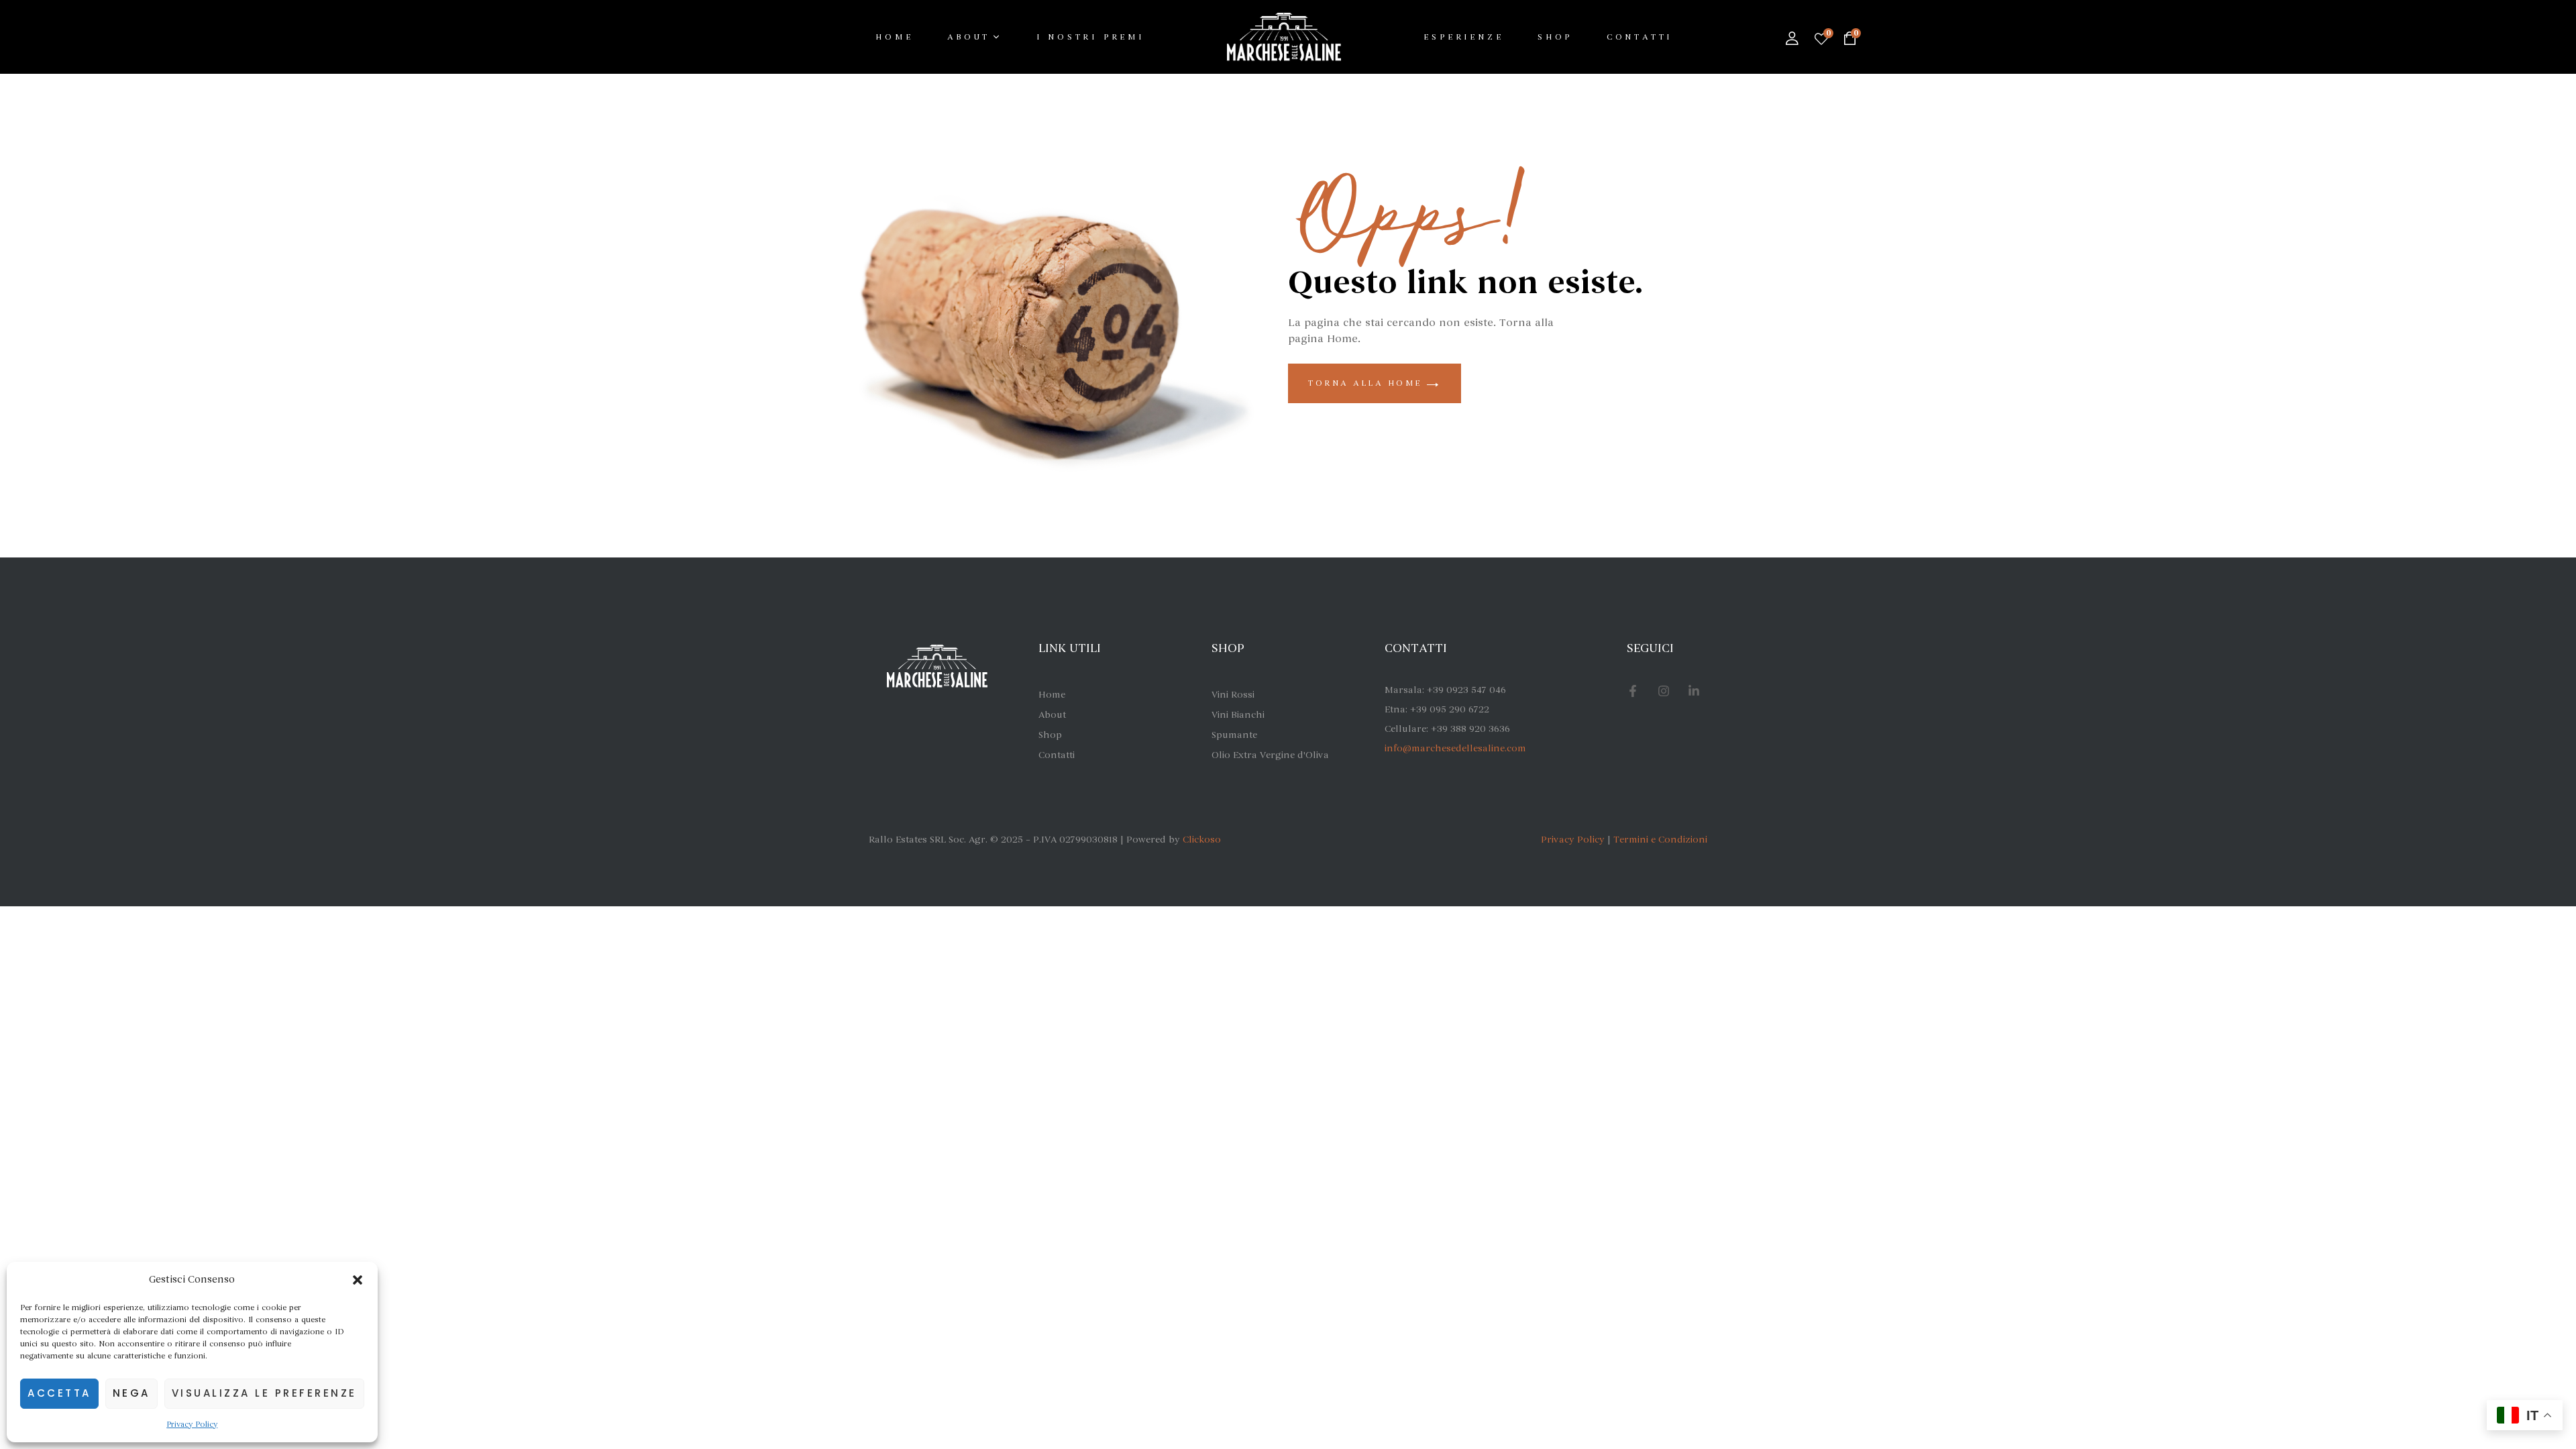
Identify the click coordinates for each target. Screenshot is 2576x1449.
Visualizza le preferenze (264, 1393)
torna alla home (1367, 383)
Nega (131, 1393)
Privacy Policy (192, 1424)
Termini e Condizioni (1660, 840)
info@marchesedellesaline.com (1455, 748)
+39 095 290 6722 (1450, 709)
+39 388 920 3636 (1470, 729)
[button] (358, 1280)
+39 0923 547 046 (1466, 690)
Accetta (59, 1393)
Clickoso (1202, 840)
